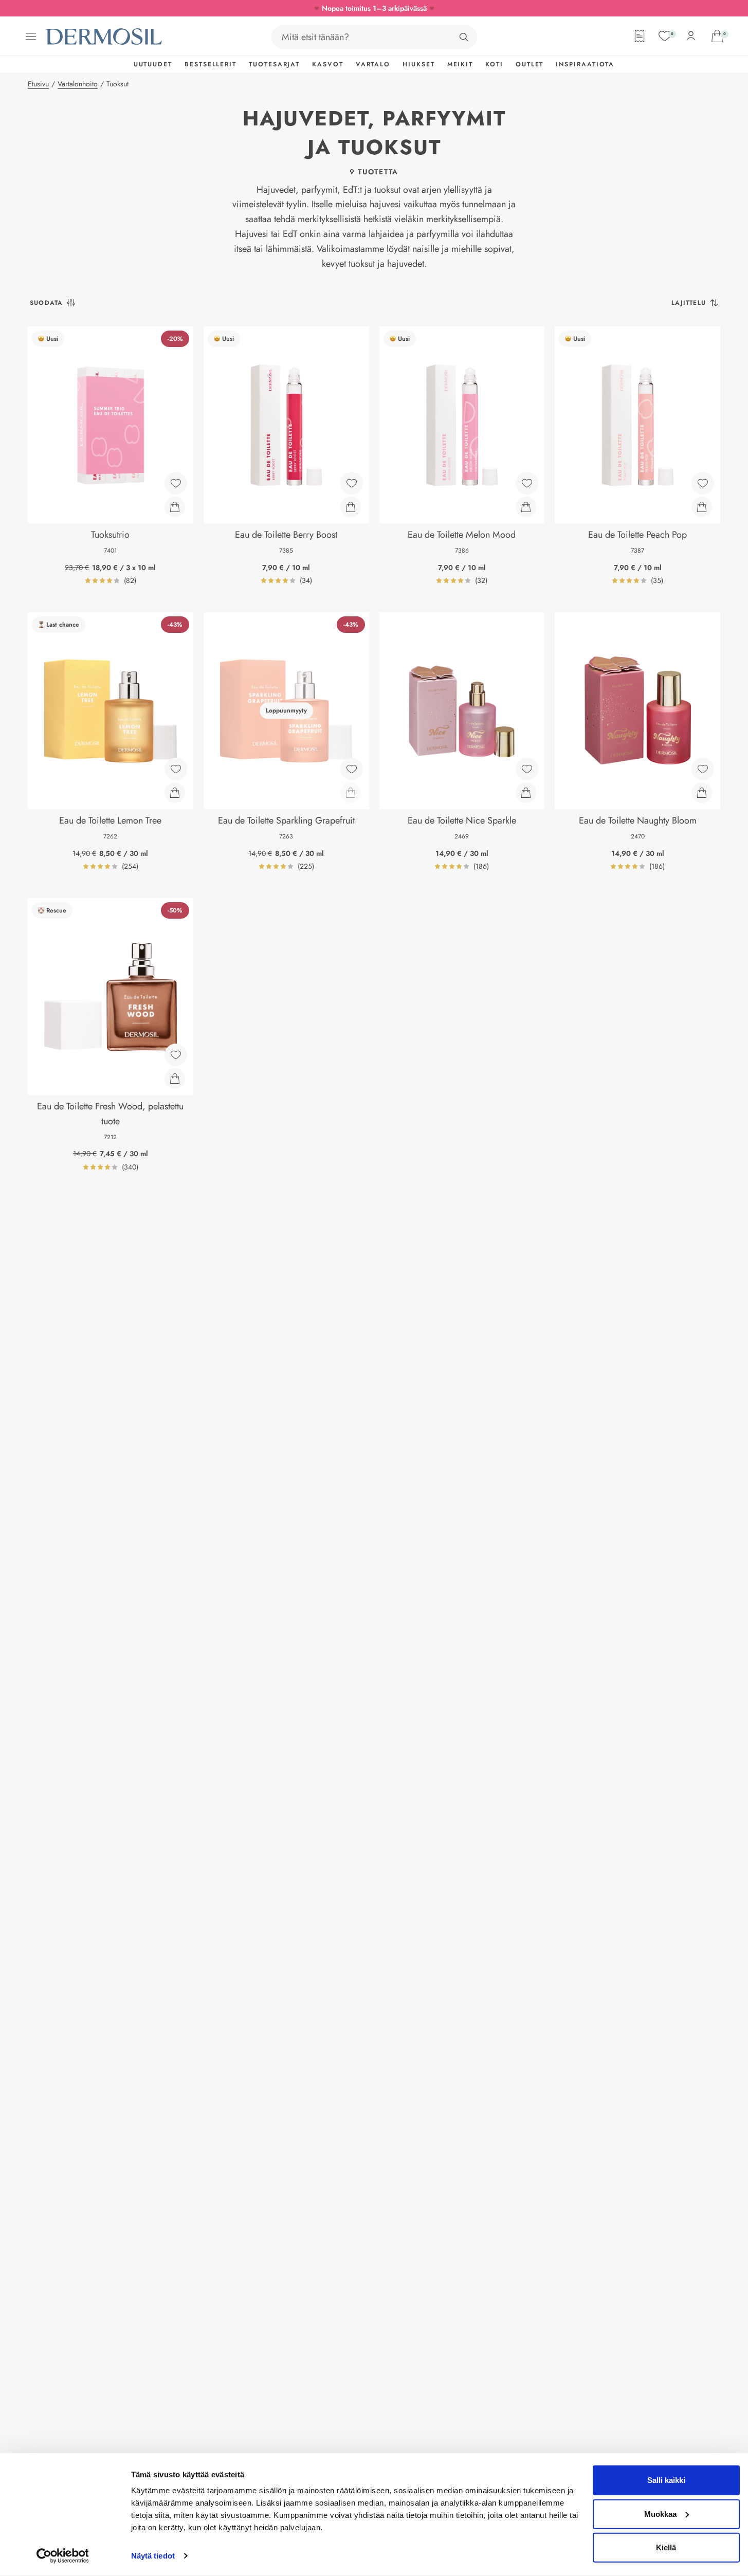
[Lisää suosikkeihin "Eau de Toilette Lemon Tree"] (176, 769)
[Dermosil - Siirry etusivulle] (104, 37)
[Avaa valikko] (31, 36)
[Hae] (464, 37)
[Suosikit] (665, 36)
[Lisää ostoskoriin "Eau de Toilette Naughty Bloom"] (702, 793)
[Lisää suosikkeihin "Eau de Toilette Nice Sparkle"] (527, 769)
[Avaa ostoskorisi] (717, 36)
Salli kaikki (666, 2480)
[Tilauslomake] (640, 36)
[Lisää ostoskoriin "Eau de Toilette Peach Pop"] (702, 507)
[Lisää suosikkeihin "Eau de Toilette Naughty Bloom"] (703, 769)
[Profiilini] (691, 36)
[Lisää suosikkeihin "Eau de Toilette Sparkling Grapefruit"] (352, 769)
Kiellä (666, 2547)
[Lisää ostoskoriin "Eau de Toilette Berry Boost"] (351, 507)
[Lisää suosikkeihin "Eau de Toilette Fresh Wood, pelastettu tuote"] (176, 1055)
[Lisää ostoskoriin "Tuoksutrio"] (175, 507)
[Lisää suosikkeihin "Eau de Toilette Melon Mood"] (527, 483)
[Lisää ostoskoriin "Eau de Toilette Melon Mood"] (526, 507)
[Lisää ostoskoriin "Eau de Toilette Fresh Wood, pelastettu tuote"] (175, 1079)
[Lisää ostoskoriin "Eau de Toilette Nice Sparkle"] (526, 793)
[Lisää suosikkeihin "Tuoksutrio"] (176, 483)
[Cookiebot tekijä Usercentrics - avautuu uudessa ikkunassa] (62, 2556)
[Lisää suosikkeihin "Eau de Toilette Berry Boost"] (352, 483)
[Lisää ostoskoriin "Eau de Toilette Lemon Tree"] (175, 793)
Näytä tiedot (153, 2556)
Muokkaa (660, 2514)
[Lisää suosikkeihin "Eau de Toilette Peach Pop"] (703, 483)
